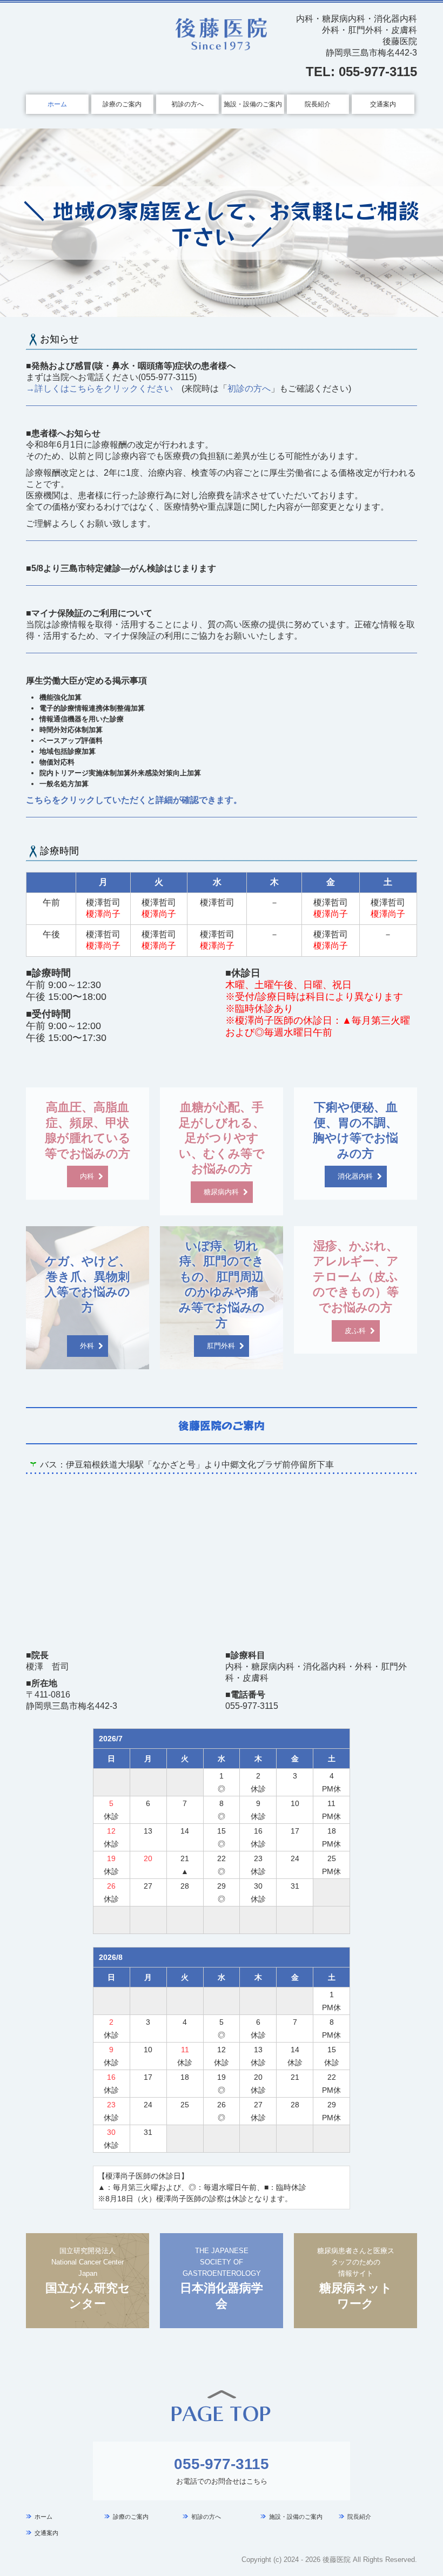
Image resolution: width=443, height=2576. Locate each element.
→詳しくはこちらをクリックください (99, 388)
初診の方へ (187, 104)
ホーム (57, 104)
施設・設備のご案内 (253, 104)
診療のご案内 (122, 104)
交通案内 (383, 104)
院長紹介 (318, 104)
